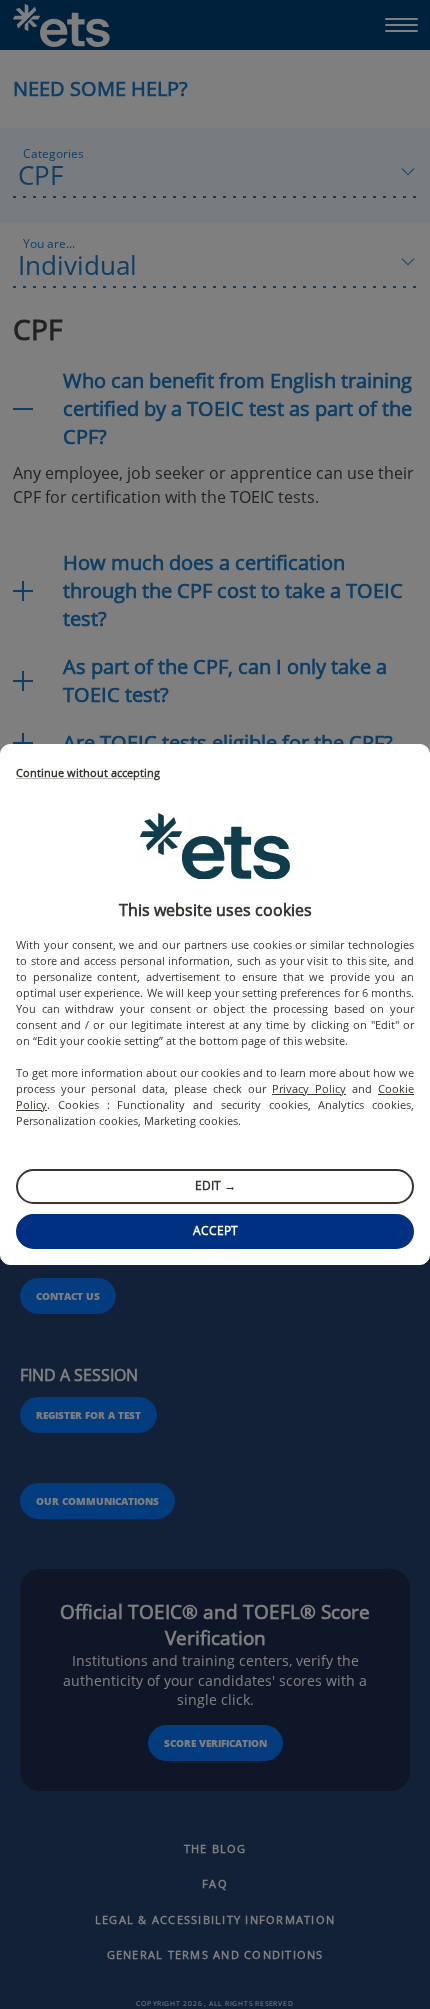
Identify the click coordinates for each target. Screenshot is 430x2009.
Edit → (215, 1185)
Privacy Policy (309, 1088)
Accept (215, 1230)
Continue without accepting (88, 773)
